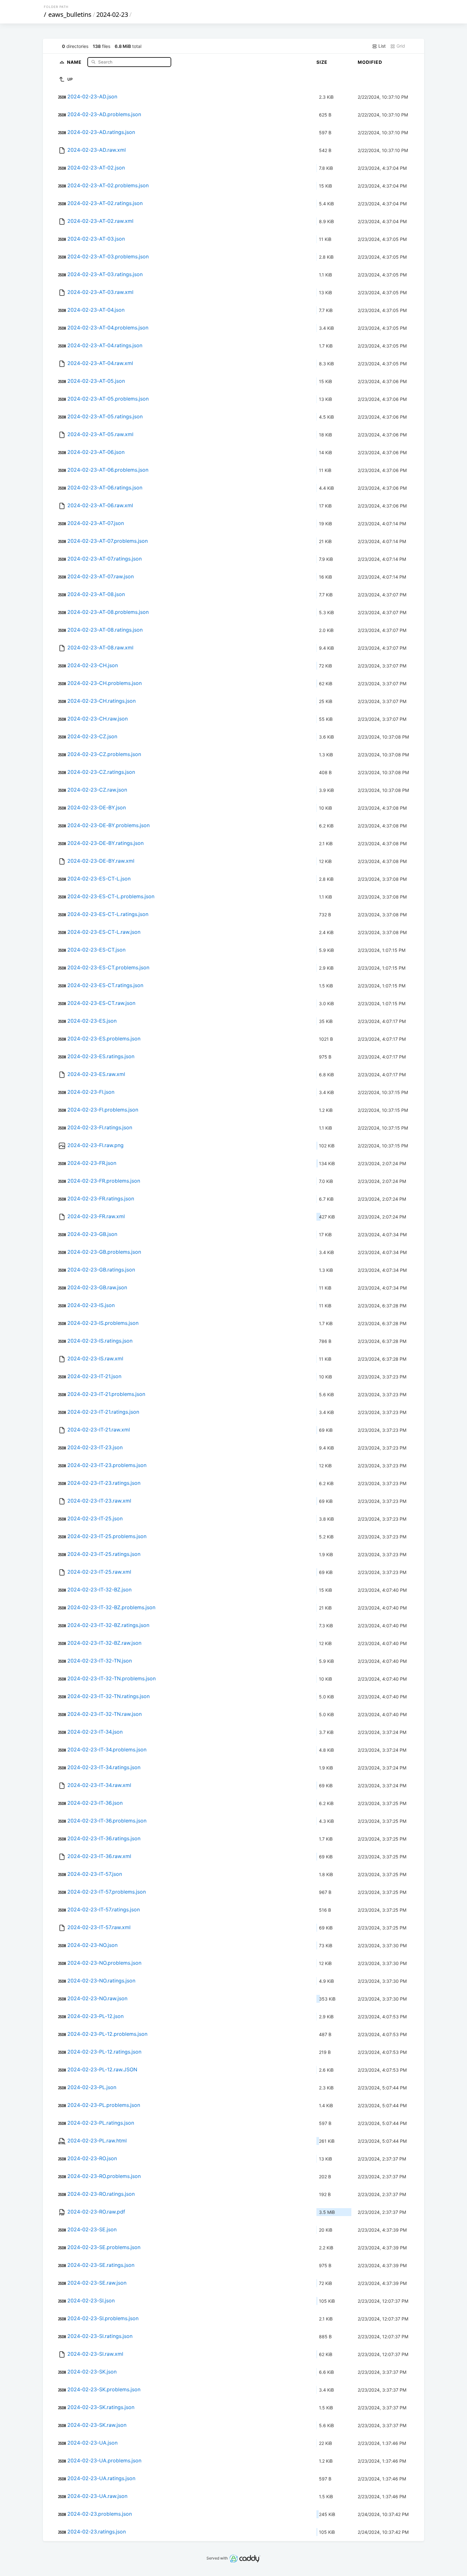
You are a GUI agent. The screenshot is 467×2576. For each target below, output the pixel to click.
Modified (370, 62)
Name (75, 62)
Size (322, 62)
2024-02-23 (112, 14)
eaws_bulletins (70, 14)
